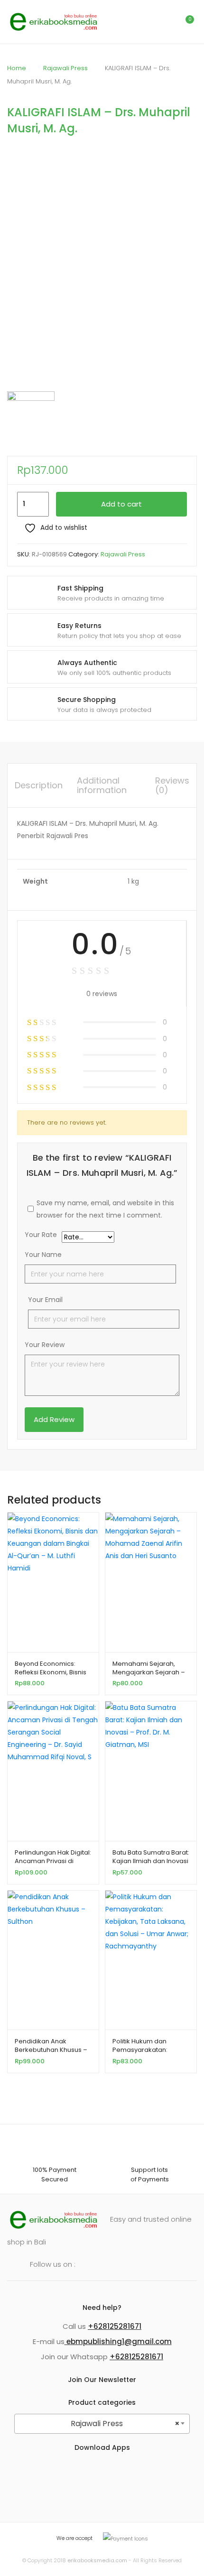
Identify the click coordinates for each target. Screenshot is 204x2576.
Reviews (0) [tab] (172, 785)
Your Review (45, 1345)
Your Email (45, 1300)
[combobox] (102, 2424)
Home (17, 68)
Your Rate (41, 1235)
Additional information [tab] (102, 785)
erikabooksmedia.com (97, 2560)
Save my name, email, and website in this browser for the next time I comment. (105, 1209)
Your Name (43, 1255)
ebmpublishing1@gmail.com (118, 2341)
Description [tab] (39, 785)
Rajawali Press (65, 68)
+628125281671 (115, 2326)
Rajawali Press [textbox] (125, 2424)
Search (145, 22)
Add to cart (121, 504)
